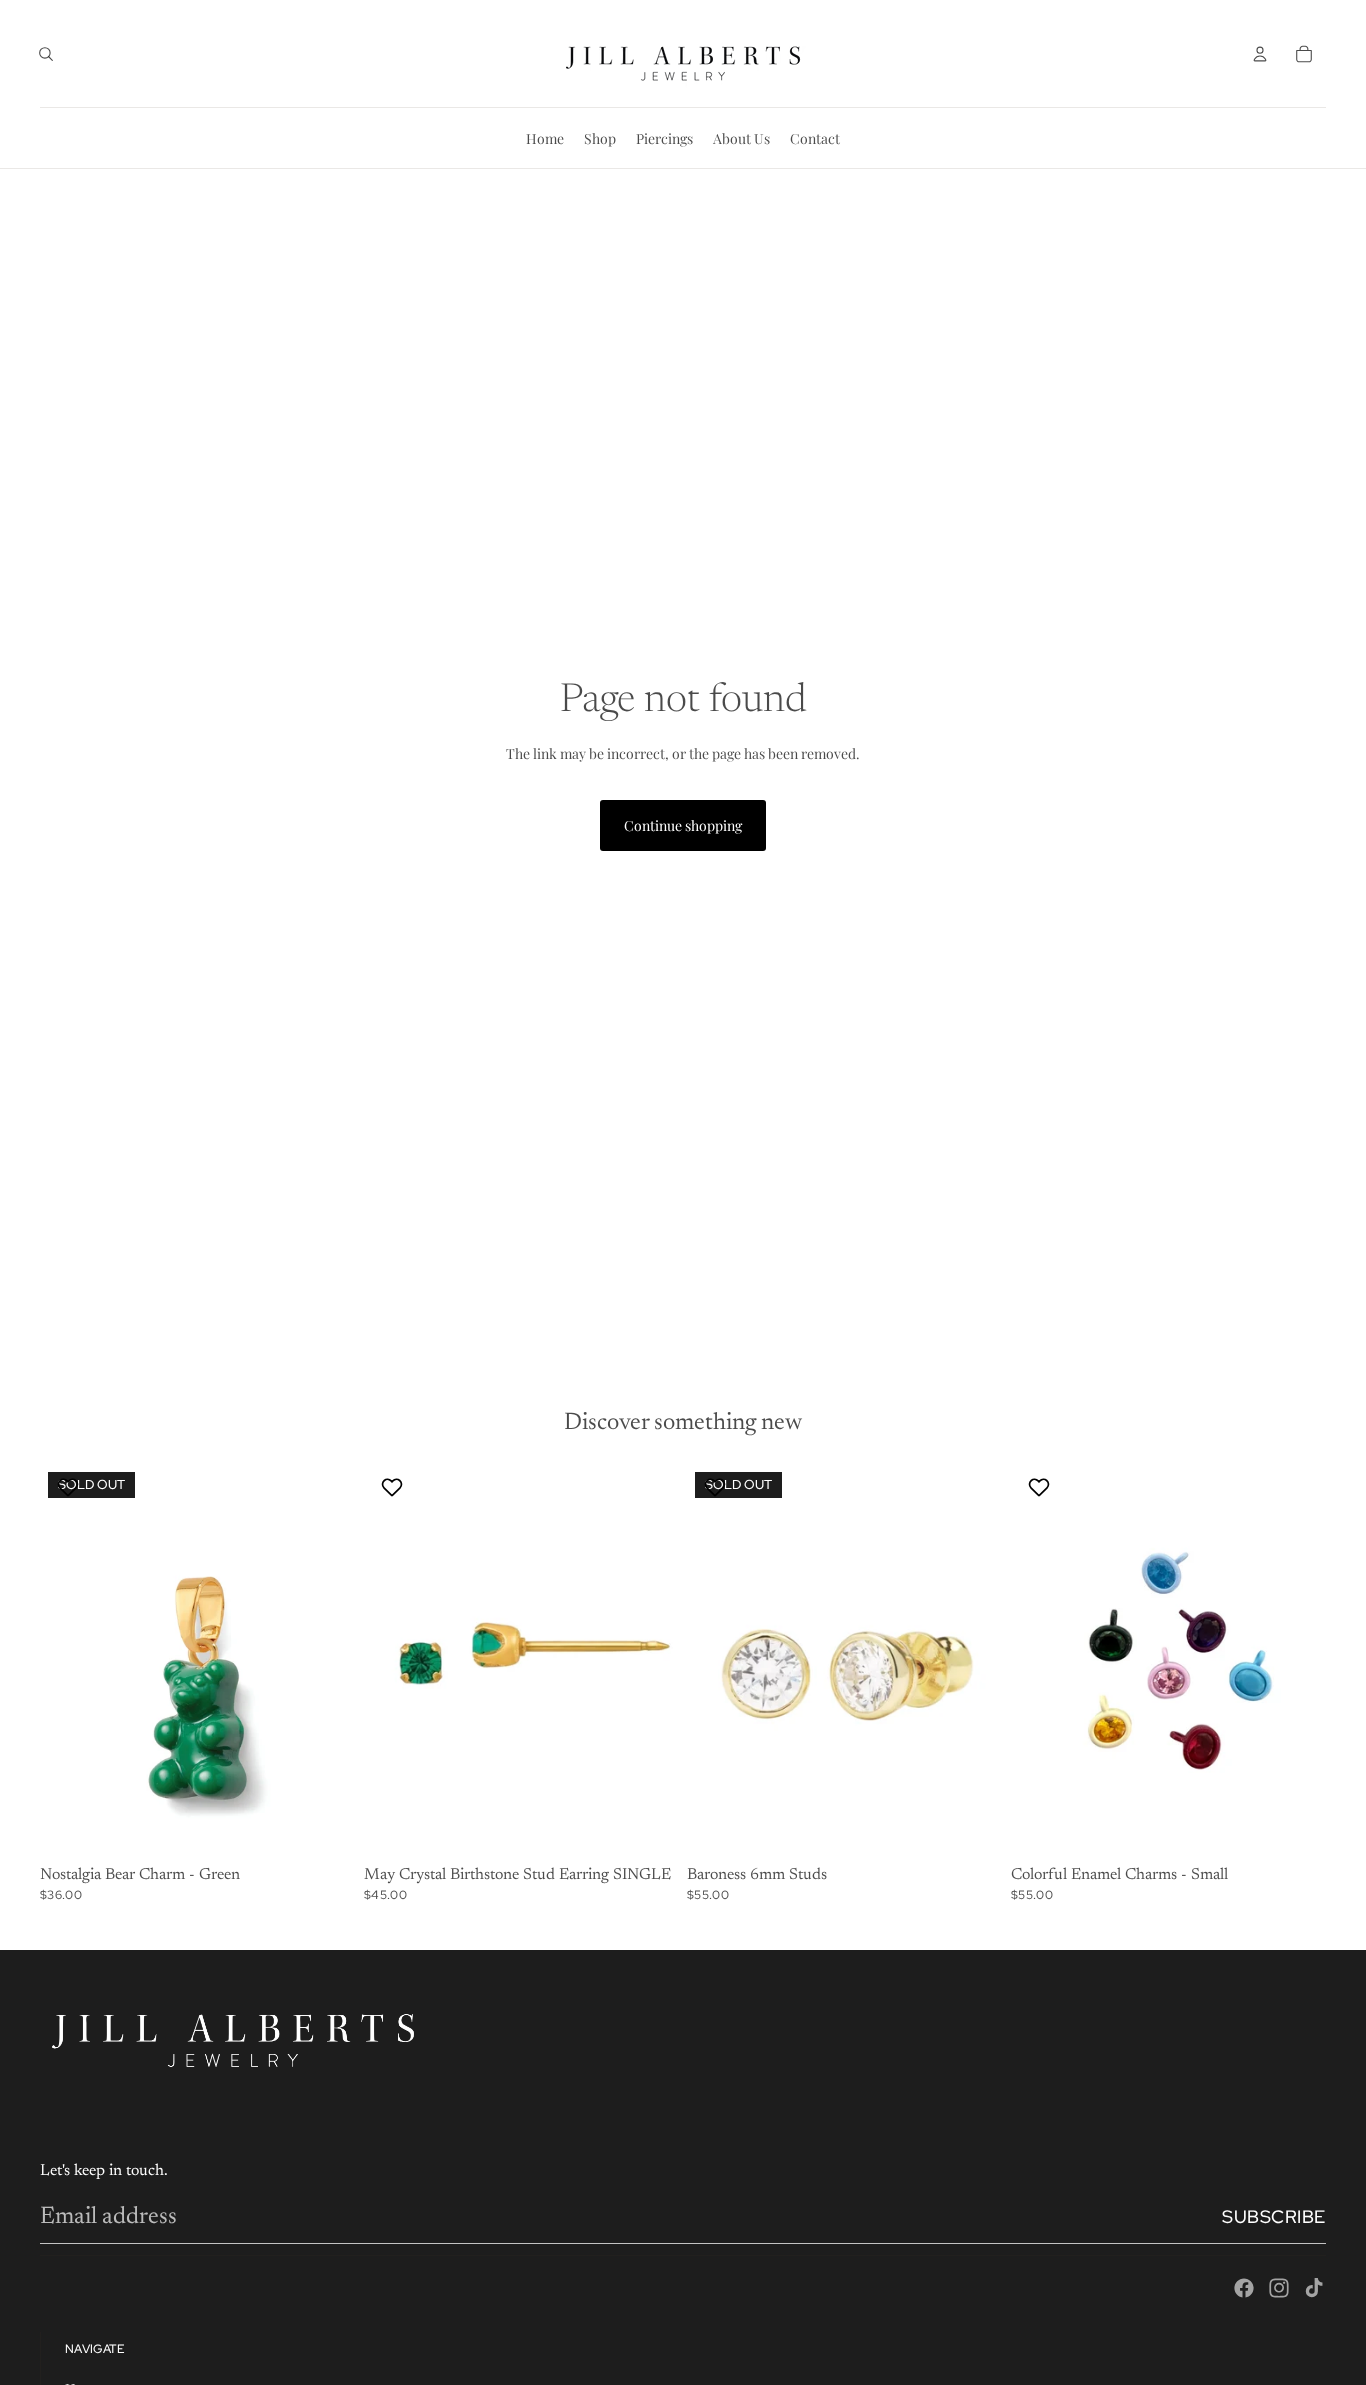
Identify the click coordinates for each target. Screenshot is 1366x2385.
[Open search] (46, 54)
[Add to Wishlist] (70, 1487)
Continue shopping (683, 825)
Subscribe (1274, 2216)
